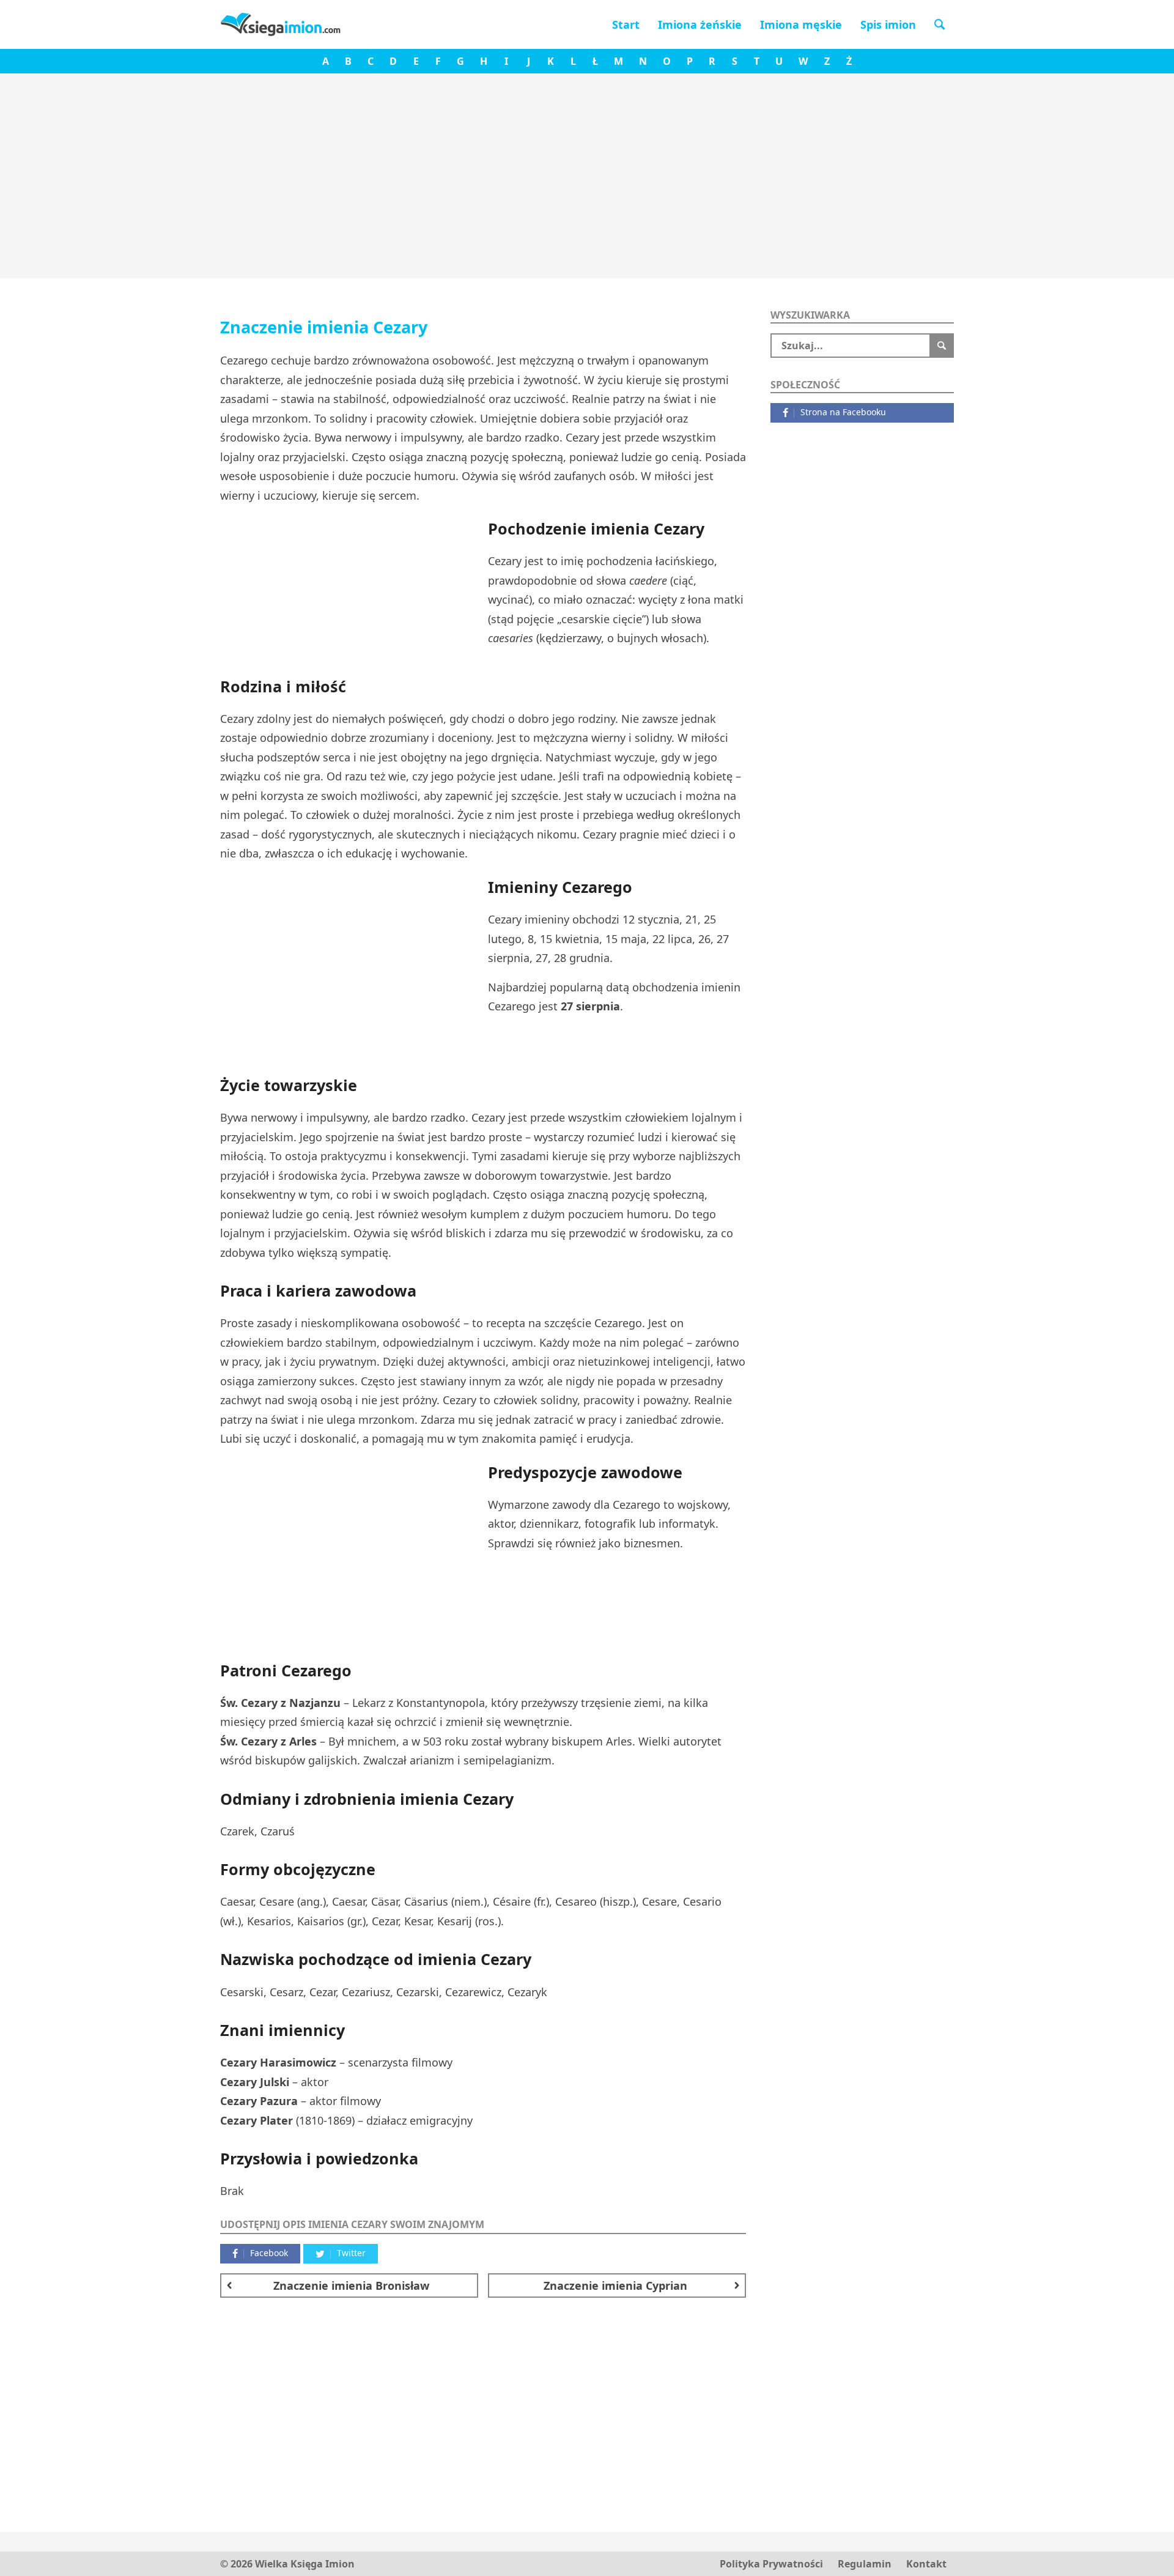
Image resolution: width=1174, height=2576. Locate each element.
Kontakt (926, 2564)
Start (626, 24)
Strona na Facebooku (843, 412)
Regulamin (865, 2564)
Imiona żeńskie (700, 24)
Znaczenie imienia (351, 2285)
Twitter (351, 2253)
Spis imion (888, 24)
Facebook (269, 2253)
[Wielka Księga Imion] (281, 24)
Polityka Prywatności (771, 2564)
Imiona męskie (801, 24)
